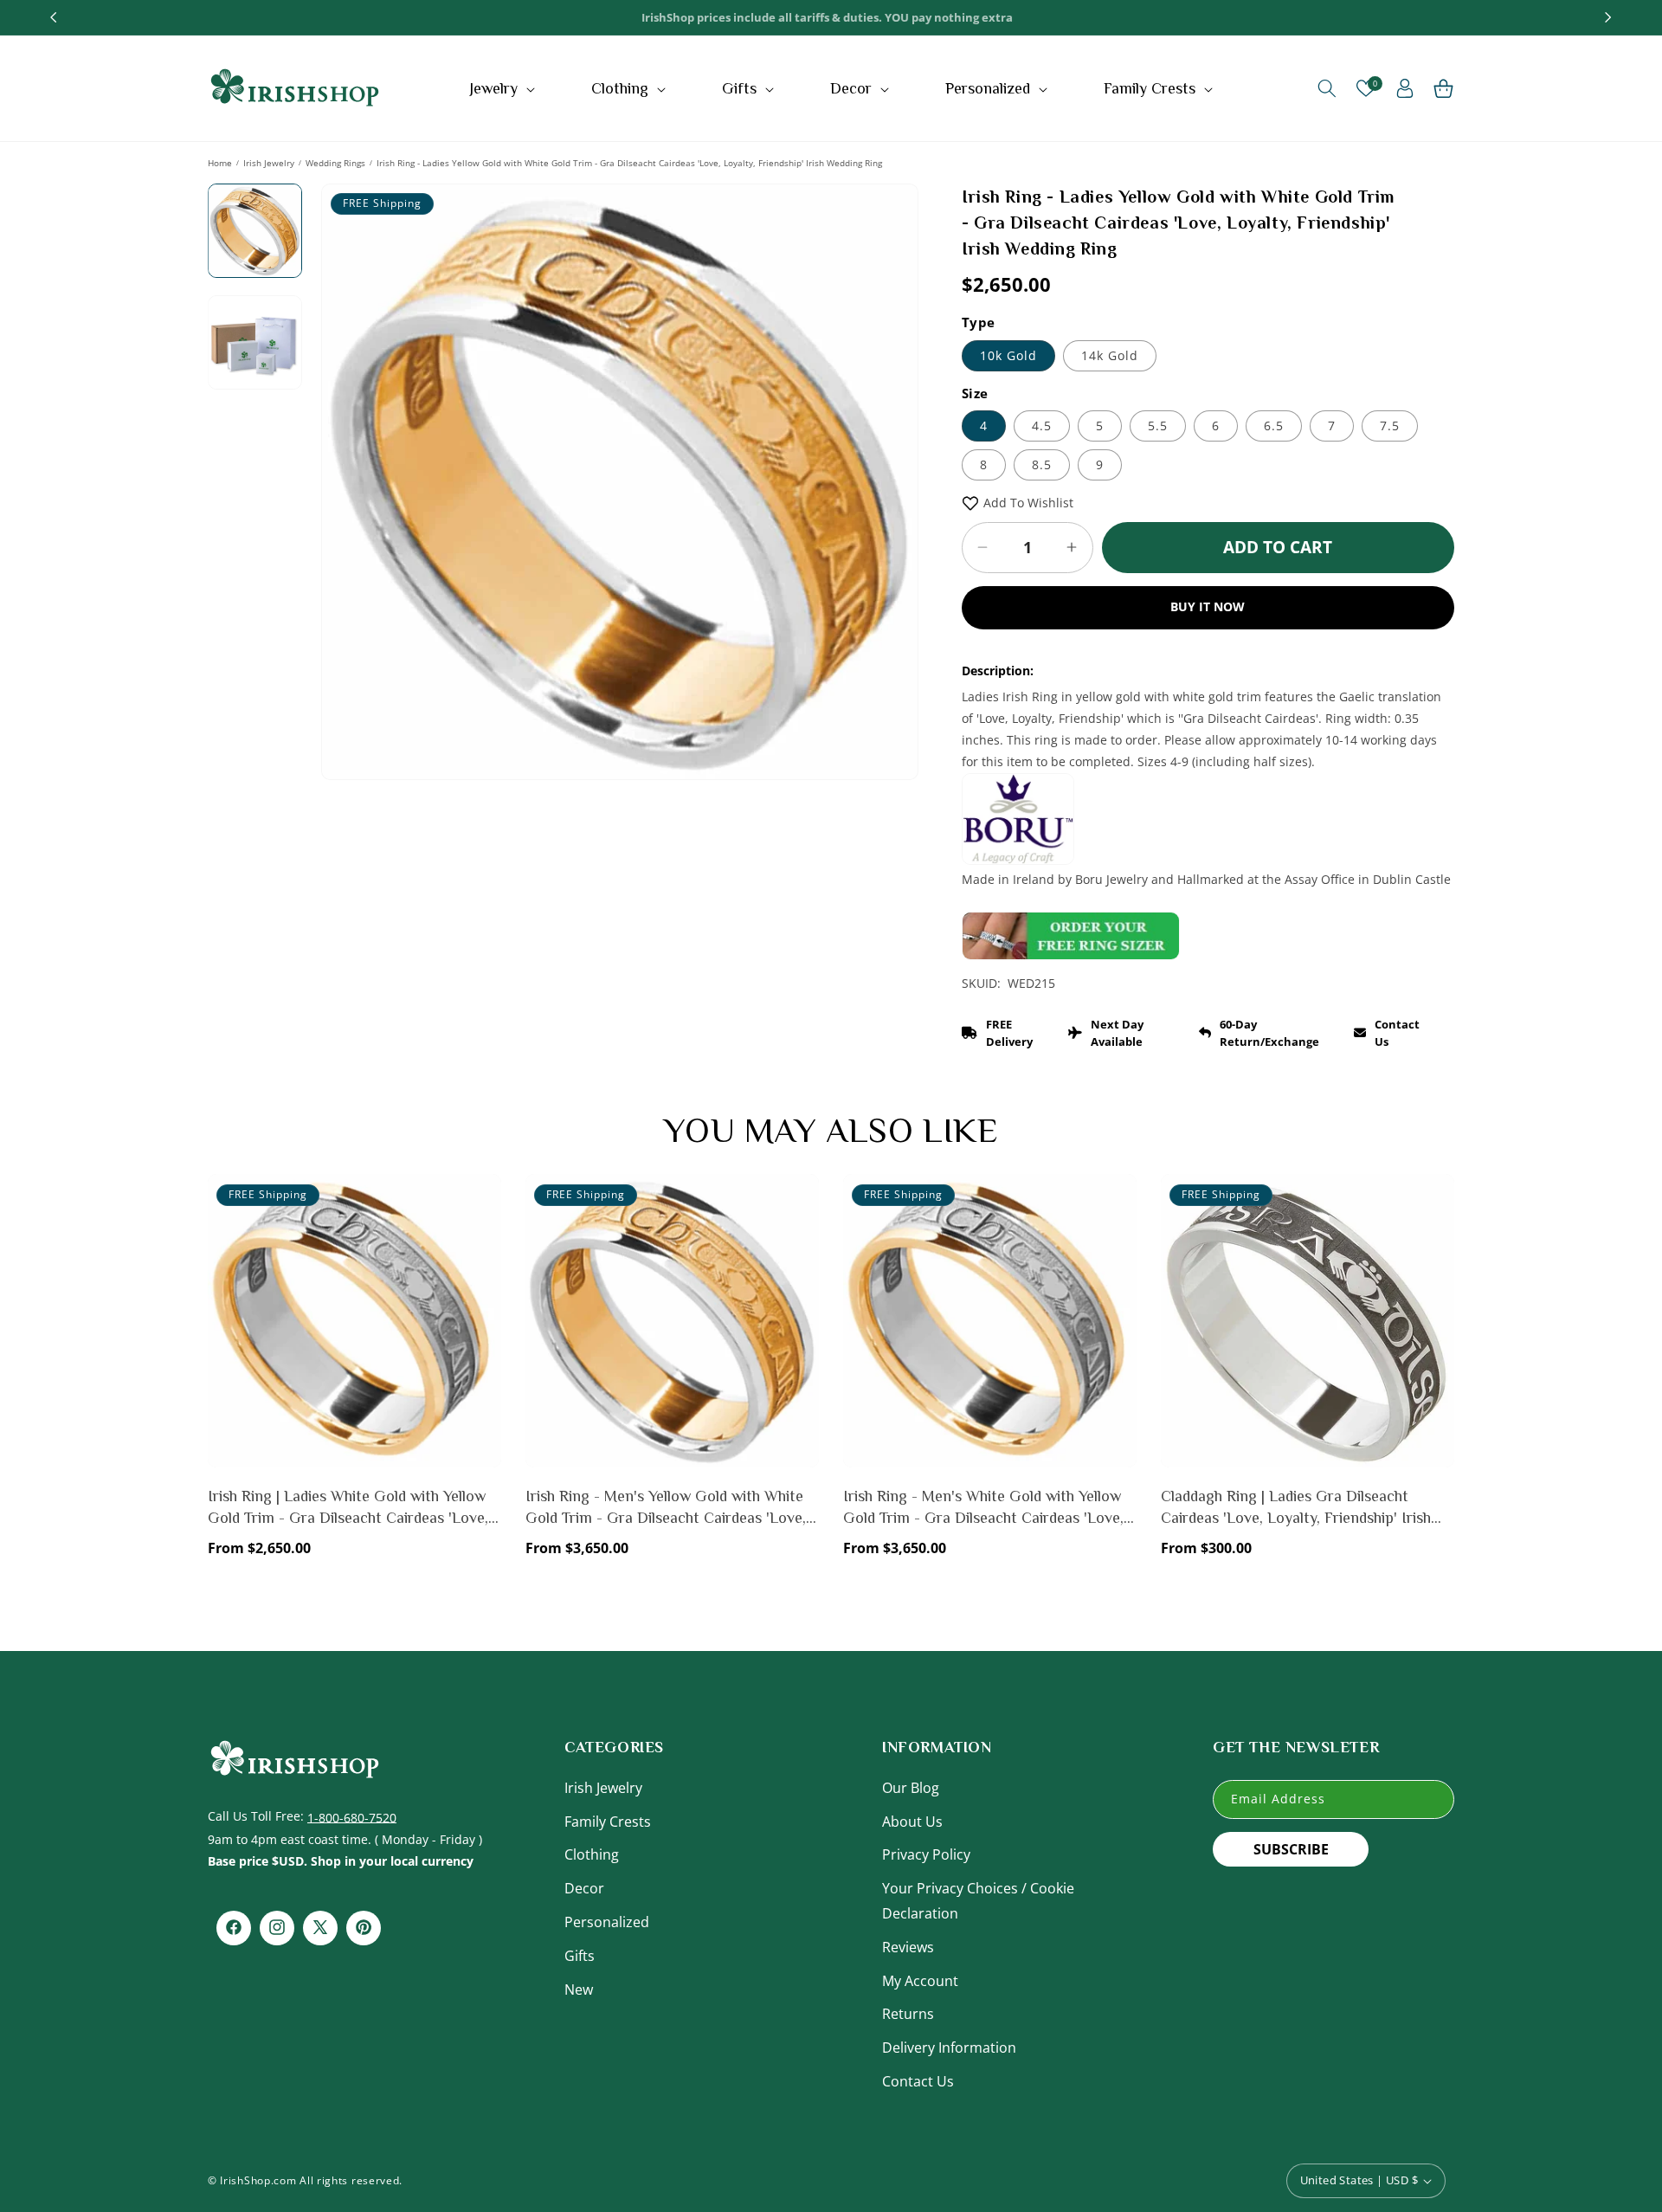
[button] (504, 88)
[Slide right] (892, 422)
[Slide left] (347, 422)
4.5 (1042, 426)
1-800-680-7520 (352, 1816)
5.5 (1158, 426)
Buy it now (1208, 606)
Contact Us (918, 2080)
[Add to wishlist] (485, 1199)
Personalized (607, 1921)
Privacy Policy (926, 1854)
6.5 (1274, 426)
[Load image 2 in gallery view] (255, 342)
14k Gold (1110, 355)
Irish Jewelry (269, 163)
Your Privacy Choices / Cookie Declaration (978, 1900)
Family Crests (608, 1821)
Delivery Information (949, 2047)
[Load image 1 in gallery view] (255, 231)
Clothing (592, 1854)
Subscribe (1291, 1848)
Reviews (908, 1946)
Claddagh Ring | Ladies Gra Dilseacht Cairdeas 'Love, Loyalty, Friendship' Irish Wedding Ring (1296, 1508)
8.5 (1042, 464)
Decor (584, 1887)
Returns (908, 2014)
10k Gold (1008, 355)
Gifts (580, 1955)
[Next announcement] (1608, 17)
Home (220, 163)
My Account (920, 1980)
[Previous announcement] (54, 17)
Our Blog (911, 1787)
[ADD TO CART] (485, 1236)
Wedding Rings (335, 163)
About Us (912, 1821)
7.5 (1390, 426)
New (579, 1989)
